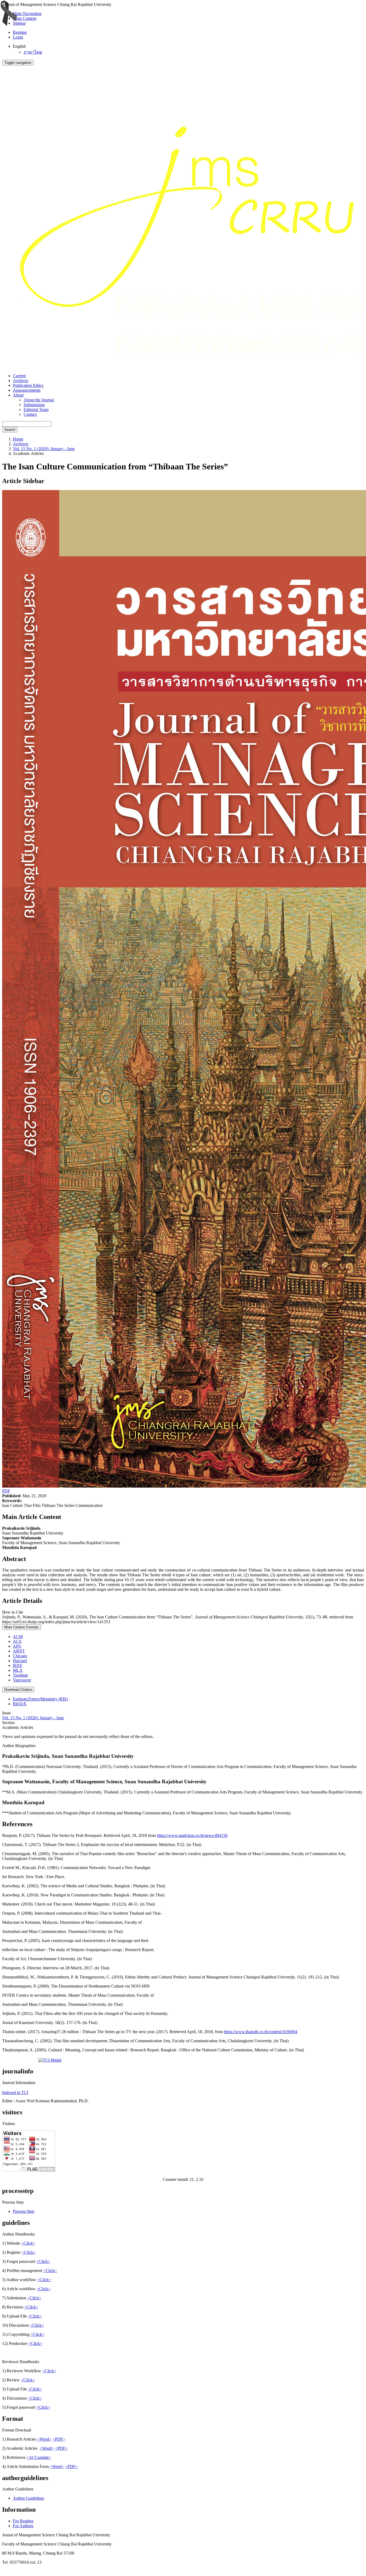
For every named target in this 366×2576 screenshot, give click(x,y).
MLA (18, 1670)
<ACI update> (39, 2457)
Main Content (25, 18)
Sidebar (19, 23)
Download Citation (18, 1690)
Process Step (24, 2211)
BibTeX (20, 1704)
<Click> (28, 2243)
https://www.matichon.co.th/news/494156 (192, 1835)
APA (17, 1646)
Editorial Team (36, 409)
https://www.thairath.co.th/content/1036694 (261, 2032)
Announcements (27, 390)
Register (20, 32)
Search (10, 430)
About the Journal (39, 400)
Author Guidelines (29, 2498)
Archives (20, 381)
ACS (17, 1641)
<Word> (44, 2439)
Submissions (34, 405)
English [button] (19, 46)
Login (18, 37)
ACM (18, 1637)
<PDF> (59, 2439)
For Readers (23, 2521)
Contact (30, 414)
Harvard (20, 1661)
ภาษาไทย (33, 52)
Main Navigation (27, 14)
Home (18, 439)
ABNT (19, 1651)
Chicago (20, 1656)
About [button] (18, 395)
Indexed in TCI (15, 2093)
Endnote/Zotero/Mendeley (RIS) (40, 1699)
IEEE (18, 1665)
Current (19, 376)
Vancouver (22, 1680)
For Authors (23, 2526)
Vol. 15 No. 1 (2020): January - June (44, 449)
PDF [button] (6, 1491)
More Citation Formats (22, 1627)
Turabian (20, 1675)
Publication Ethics (28, 385)
